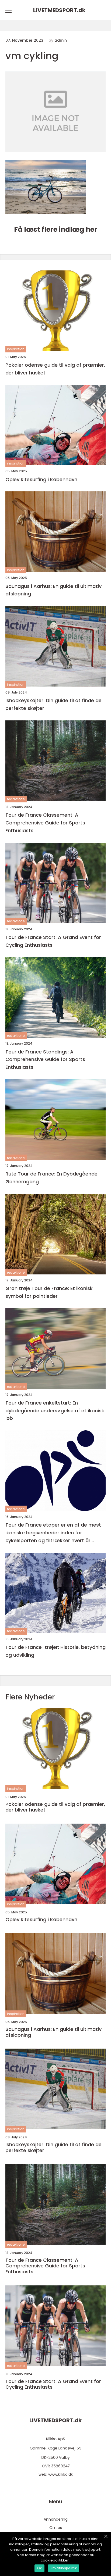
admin (61, 40)
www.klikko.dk (60, 2474)
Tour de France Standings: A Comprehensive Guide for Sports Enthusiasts (45, 1060)
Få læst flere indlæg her (56, 229)
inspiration (16, 349)
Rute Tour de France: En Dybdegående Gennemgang (51, 1178)
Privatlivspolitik (64, 2568)
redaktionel (16, 799)
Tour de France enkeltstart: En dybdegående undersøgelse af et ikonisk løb (55, 1411)
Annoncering (56, 2519)
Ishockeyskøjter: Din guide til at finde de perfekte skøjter (53, 704)
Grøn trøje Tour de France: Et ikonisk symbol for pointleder (49, 1292)
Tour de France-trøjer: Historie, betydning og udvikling (55, 1651)
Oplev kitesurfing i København (41, 479)
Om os (56, 2528)
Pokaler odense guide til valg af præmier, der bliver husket (55, 369)
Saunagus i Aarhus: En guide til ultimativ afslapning (53, 590)
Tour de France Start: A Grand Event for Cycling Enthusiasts (53, 941)
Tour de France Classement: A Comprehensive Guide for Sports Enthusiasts (45, 823)
